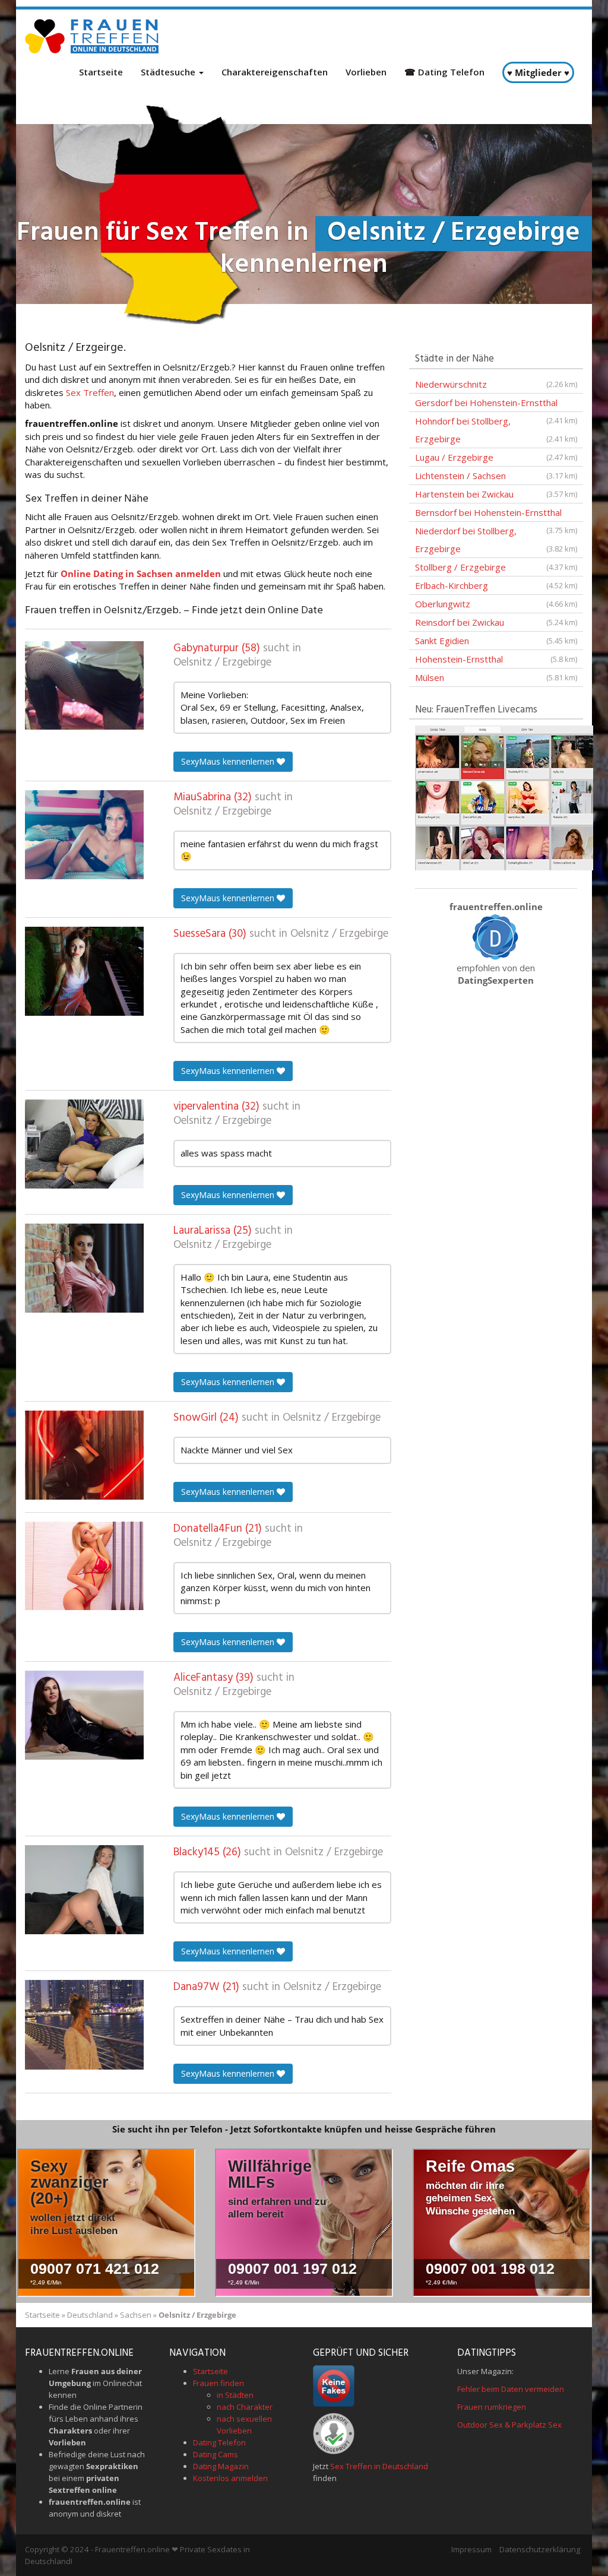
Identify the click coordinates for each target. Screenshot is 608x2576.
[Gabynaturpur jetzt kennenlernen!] (84, 685)
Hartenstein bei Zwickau (496, 494)
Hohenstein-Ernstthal (496, 659)
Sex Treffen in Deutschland (379, 2466)
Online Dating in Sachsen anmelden (141, 573)
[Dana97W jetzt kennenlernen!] (84, 2024)
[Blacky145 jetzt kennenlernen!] (84, 1890)
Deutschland (90, 2315)
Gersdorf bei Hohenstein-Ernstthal (496, 404)
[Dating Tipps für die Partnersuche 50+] (496, 936)
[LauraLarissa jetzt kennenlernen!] (84, 1268)
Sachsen (136, 2315)
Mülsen (496, 677)
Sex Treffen (90, 392)
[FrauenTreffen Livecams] (504, 797)
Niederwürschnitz (496, 384)
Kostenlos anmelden (230, 2478)
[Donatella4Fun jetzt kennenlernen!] (84, 1566)
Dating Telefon (219, 2442)
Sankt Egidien (496, 641)
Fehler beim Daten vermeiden (511, 2389)
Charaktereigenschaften (275, 72)
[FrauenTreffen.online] (93, 36)
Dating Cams (216, 2454)
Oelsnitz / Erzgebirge (222, 663)
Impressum (471, 2549)
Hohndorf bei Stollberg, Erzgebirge (496, 430)
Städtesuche (169, 72)
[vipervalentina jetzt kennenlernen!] (84, 1144)
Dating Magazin (221, 2466)
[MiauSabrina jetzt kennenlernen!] (84, 835)
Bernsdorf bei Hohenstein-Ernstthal (496, 514)
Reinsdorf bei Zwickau (496, 622)
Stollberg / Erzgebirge (496, 567)
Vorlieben (366, 72)
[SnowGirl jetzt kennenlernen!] (84, 1455)
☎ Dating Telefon (444, 72)
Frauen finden (218, 2383)
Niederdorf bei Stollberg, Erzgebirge (496, 540)
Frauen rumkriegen (492, 2407)
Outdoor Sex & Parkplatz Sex (509, 2425)
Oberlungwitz (496, 604)
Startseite (101, 72)
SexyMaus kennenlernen (229, 761)
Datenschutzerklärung (540, 2549)
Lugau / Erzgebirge (496, 457)
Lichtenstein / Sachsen (496, 476)
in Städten (235, 2395)
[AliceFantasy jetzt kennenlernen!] (84, 1715)
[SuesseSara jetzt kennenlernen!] (84, 971)
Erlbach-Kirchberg (496, 585)
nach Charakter (245, 2407)
